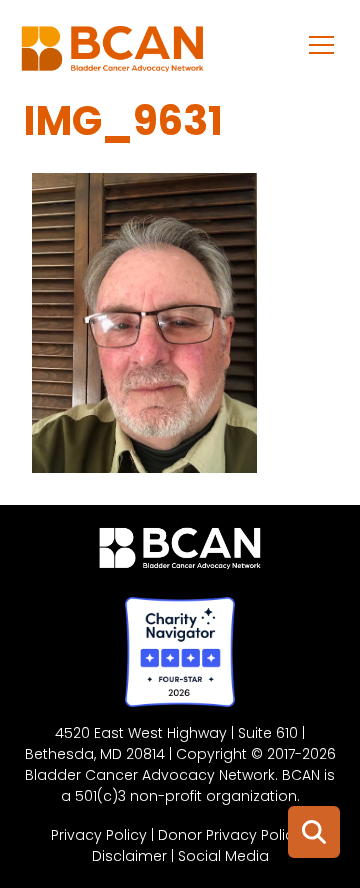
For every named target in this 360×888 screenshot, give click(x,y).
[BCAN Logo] (180, 553)
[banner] (112, 54)
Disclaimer (129, 856)
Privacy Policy (99, 835)
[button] (322, 44)
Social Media (223, 856)
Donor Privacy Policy (230, 835)
